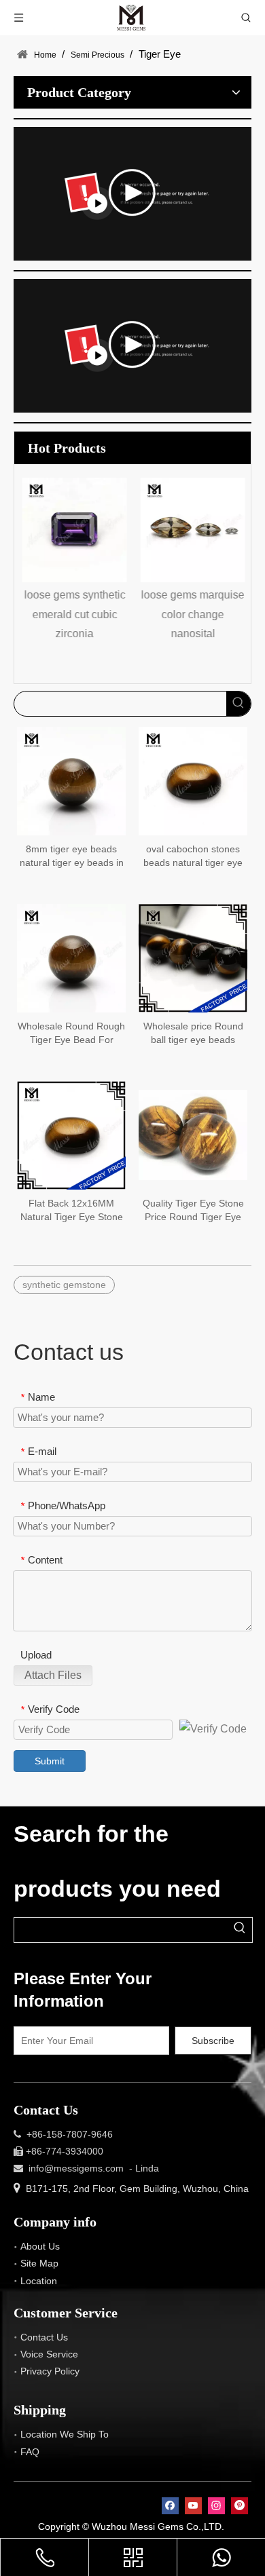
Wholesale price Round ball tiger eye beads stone (193, 1034)
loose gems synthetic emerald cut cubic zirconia (74, 614)
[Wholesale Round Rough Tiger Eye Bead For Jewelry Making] (71, 957)
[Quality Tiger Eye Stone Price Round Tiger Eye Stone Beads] (193, 1134)
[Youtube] (193, 2506)
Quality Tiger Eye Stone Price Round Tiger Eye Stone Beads (193, 1211)
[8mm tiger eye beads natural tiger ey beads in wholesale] (71, 780)
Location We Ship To (65, 2434)
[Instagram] (216, 2506)
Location (39, 2281)
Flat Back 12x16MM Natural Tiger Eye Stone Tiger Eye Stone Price (72, 1211)
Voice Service (49, 2354)
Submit (50, 1761)
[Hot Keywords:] (238, 704)
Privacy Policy (50, 2371)
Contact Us (44, 2337)
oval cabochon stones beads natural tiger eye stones (193, 856)
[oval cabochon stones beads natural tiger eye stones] (193, 780)
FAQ (30, 2452)
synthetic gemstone (64, 1285)
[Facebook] (170, 2506)
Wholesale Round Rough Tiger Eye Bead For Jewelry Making (71, 1034)
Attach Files (53, 1675)
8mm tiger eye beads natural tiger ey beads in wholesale (72, 856)
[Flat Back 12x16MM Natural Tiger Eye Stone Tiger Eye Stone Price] (71, 1134)
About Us (40, 2246)
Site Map (39, 2263)
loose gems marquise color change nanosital (192, 614)
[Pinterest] (240, 2506)
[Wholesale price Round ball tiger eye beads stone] (193, 957)
